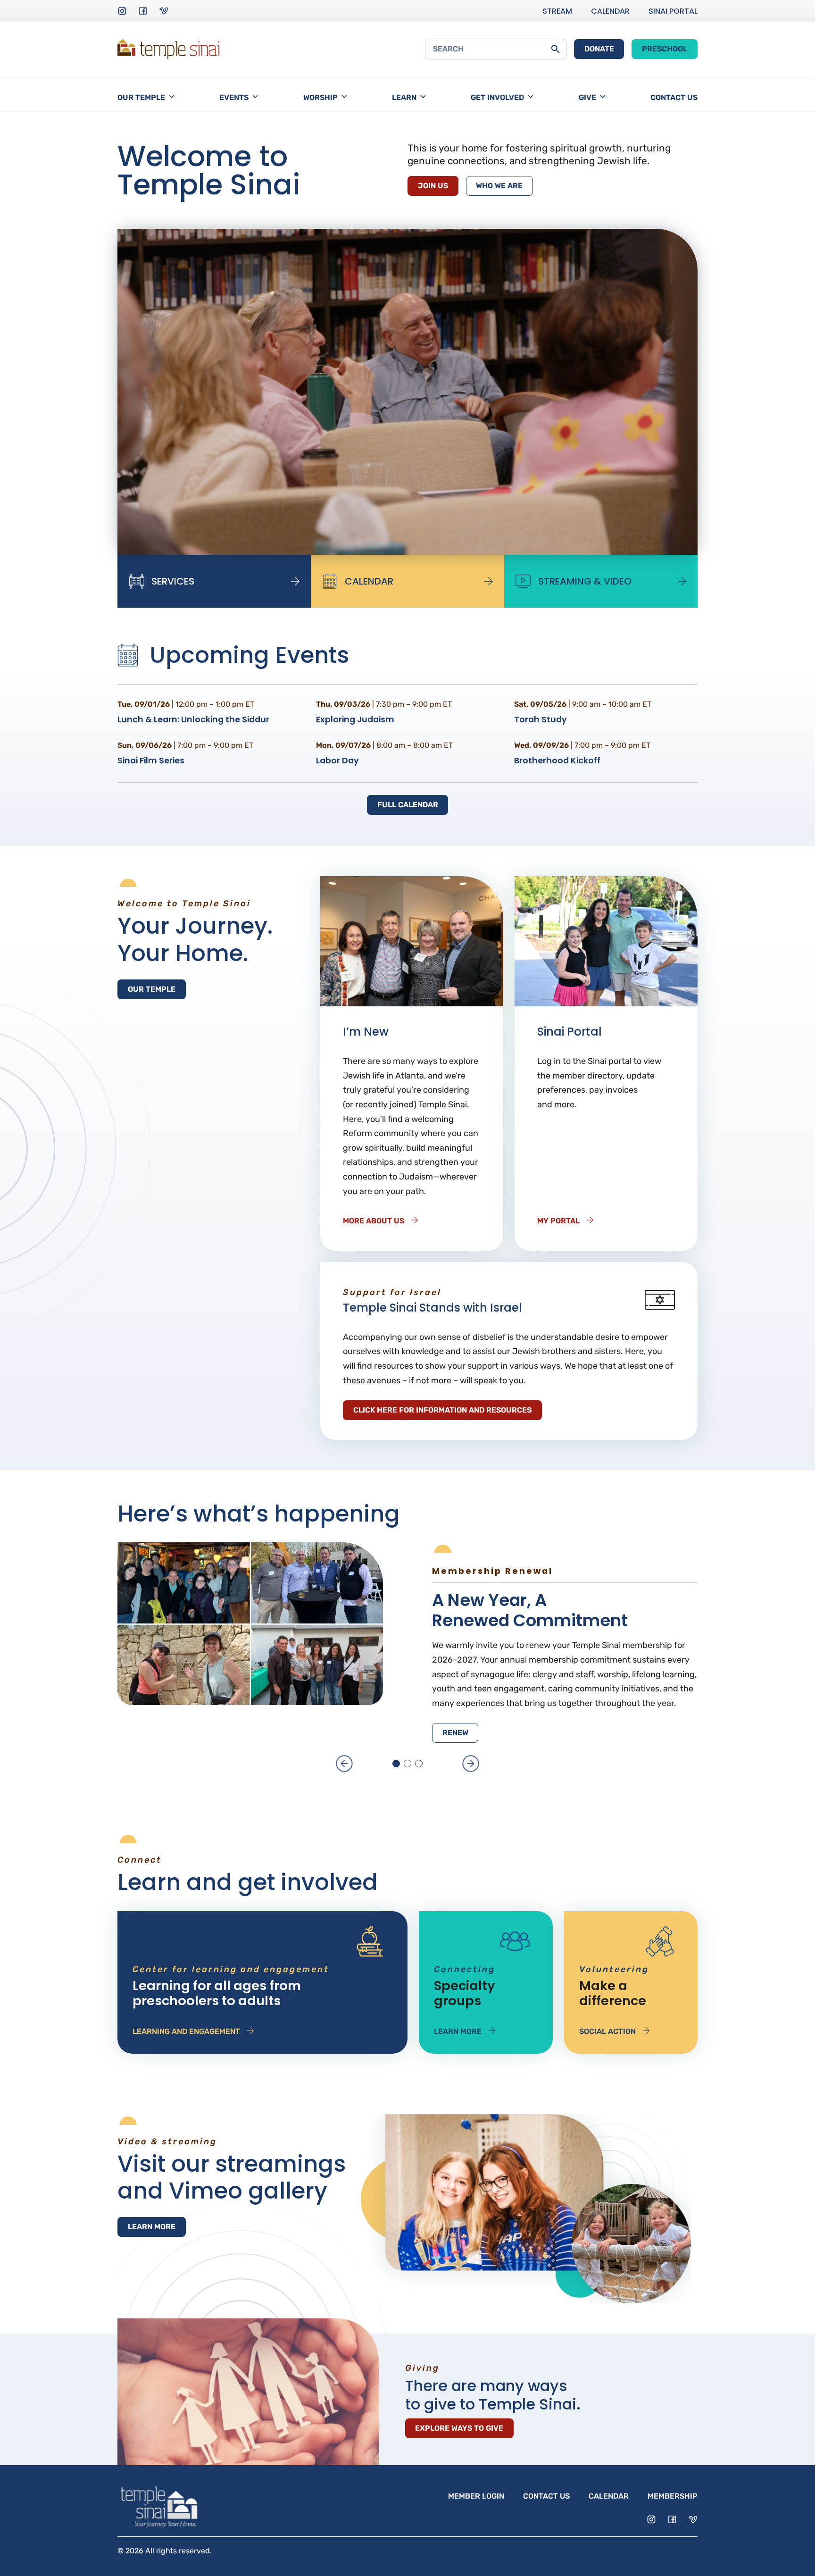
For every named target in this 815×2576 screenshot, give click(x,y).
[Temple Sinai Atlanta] (168, 49)
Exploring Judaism (355, 719)
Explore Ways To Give (459, 2428)
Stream (557, 11)
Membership (673, 2496)
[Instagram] (122, 11)
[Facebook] (143, 11)
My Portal (558, 1221)
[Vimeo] (164, 11)
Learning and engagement (186, 2031)
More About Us (374, 1221)
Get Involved (497, 97)
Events (234, 97)
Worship (320, 97)
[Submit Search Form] (555, 49)
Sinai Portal (673, 11)
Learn (404, 97)
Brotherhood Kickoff (557, 761)
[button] (344, 1764)
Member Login (476, 2496)
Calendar (610, 11)
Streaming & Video (585, 581)
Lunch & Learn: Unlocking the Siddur (193, 719)
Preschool (665, 49)
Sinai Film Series (151, 761)
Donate (599, 49)
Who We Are (499, 186)
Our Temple (141, 97)
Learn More (458, 2031)
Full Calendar (408, 805)
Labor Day (337, 761)
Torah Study (541, 719)
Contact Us (674, 97)
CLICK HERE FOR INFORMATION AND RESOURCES (442, 1410)
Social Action (607, 2031)
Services (173, 581)
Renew (455, 1733)
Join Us (433, 186)
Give (587, 97)
